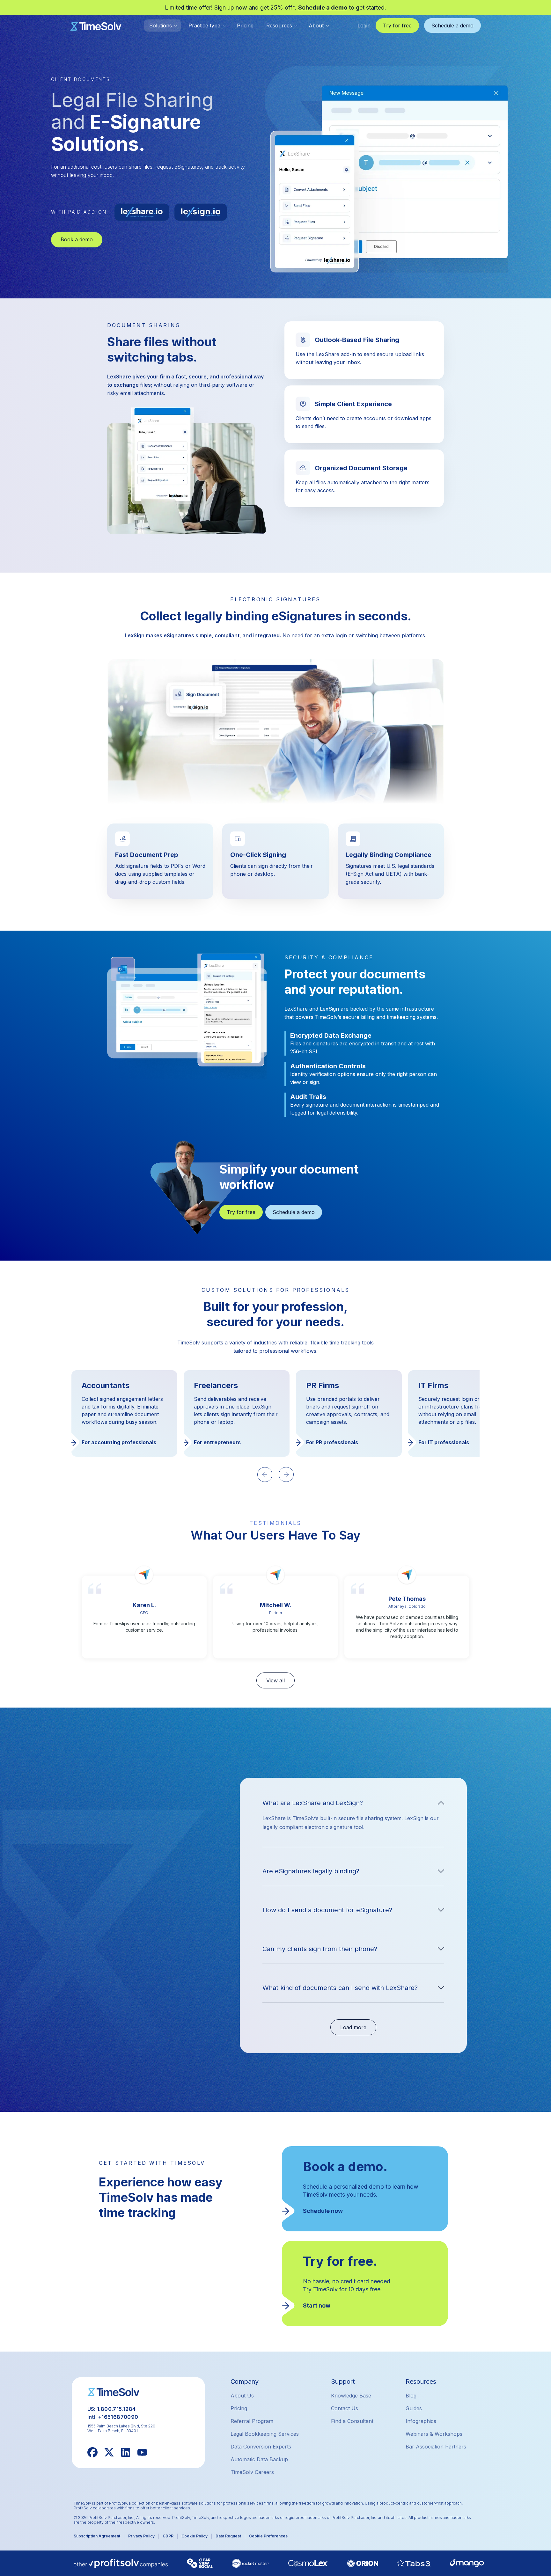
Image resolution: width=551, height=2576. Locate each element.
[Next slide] (286, 1475)
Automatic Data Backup (259, 2459)
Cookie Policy (195, 2536)
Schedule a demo (323, 7)
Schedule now (323, 2211)
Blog (411, 2396)
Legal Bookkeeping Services (265, 2434)
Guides (414, 2408)
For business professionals (452, 1442)
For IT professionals (331, 1442)
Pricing (245, 26)
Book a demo (77, 239)
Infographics (421, 2421)
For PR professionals (220, 1442)
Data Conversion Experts (261, 2447)
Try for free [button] (397, 26)
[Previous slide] (265, 1475)
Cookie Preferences (268, 2536)
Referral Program (252, 2421)
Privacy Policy (141, 2536)
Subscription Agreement (97, 2536)
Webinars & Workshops (434, 2434)
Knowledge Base (351, 2396)
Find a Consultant (352, 2421)
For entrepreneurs (105, 1442)
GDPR (168, 2536)
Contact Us (345, 2408)
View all (275, 1680)
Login (364, 26)
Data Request (228, 2536)
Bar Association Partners (436, 2447)
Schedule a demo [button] (452, 26)
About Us (242, 2396)
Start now (317, 2305)
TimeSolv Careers (252, 2472)
